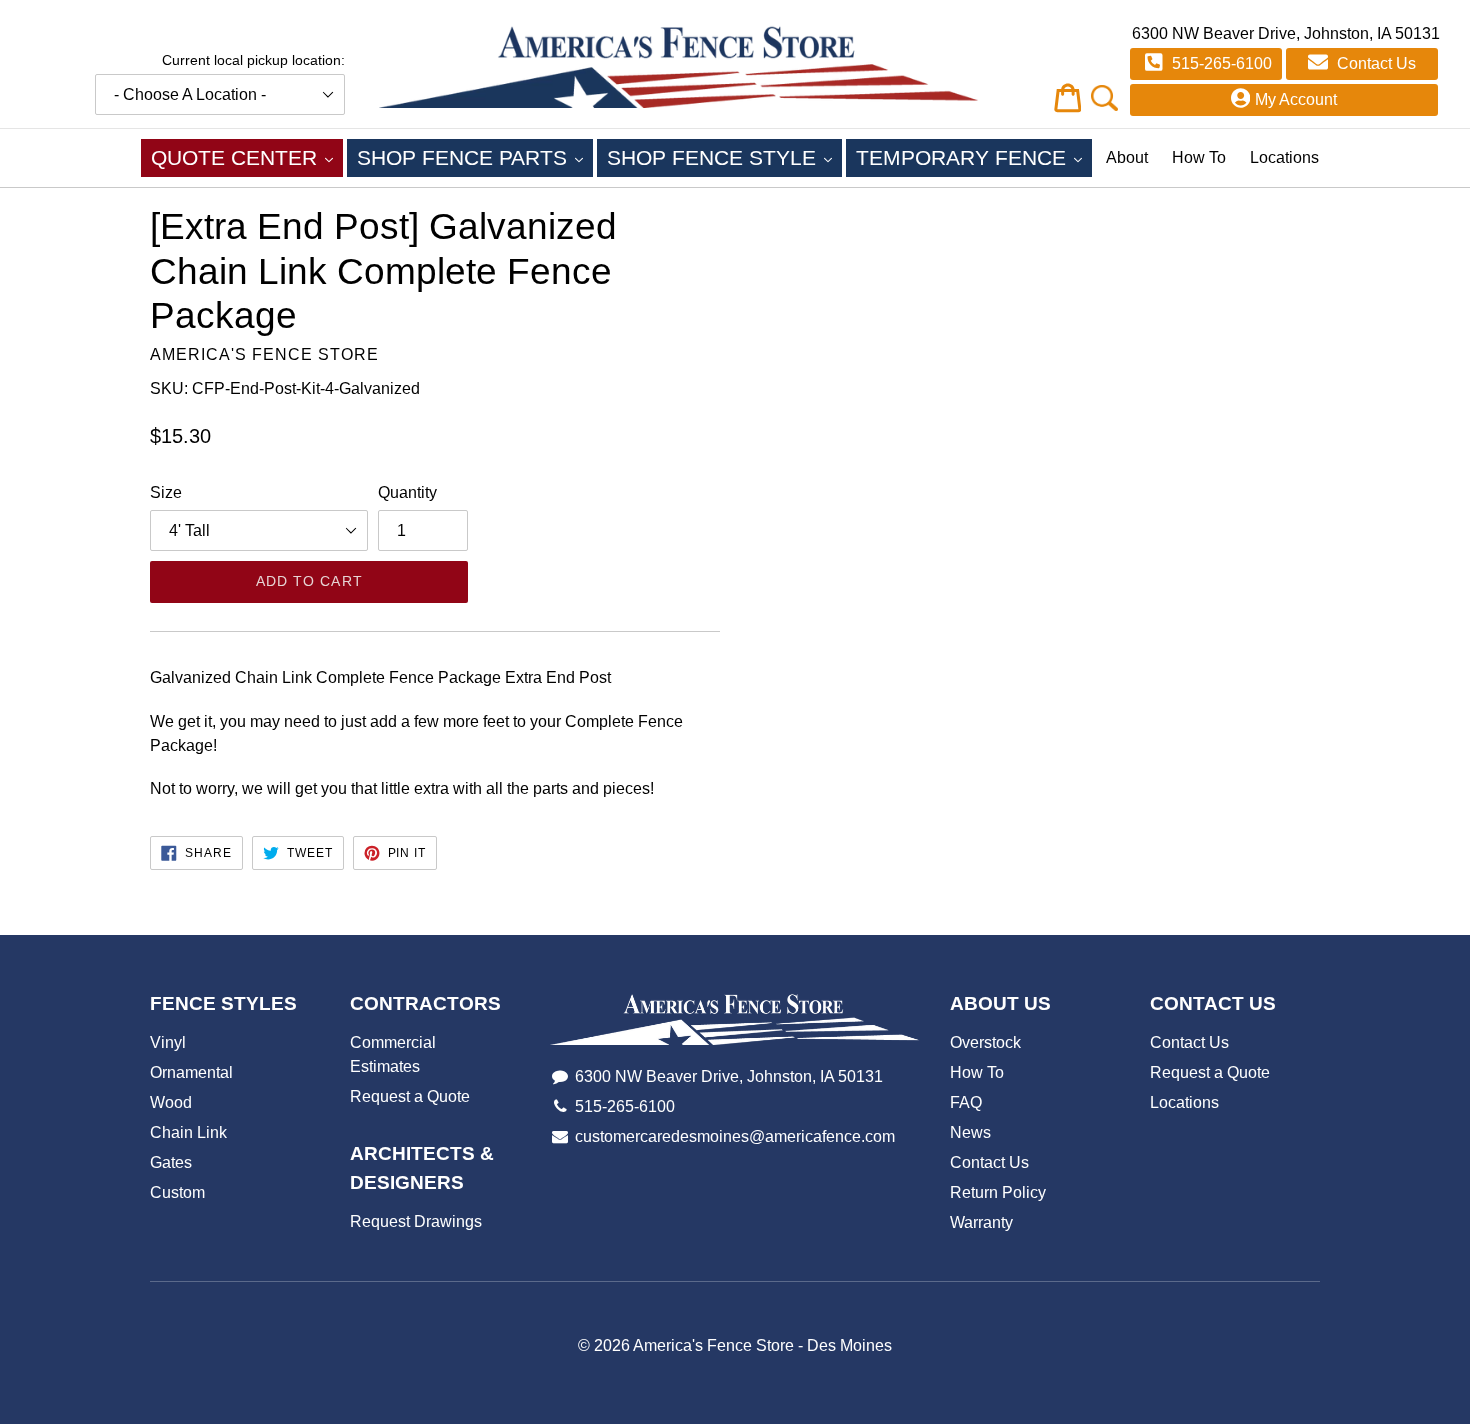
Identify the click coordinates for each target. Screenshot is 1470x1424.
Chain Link (188, 1132)
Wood (171, 1102)
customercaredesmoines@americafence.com (735, 1136)
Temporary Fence (974, 157)
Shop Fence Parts (475, 157)
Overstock (985, 1042)
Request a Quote (410, 1096)
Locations (1284, 157)
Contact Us (1374, 63)
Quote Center (247, 157)
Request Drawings (416, 1221)
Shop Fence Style (724, 157)
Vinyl (168, 1042)
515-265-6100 (1220, 63)
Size (166, 492)
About (1127, 157)
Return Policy (998, 1192)
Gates (171, 1162)
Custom (177, 1192)
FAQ (966, 1102)
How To (1199, 157)
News (970, 1132)
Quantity (407, 492)
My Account (1296, 99)
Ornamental (191, 1072)
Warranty (981, 1222)
